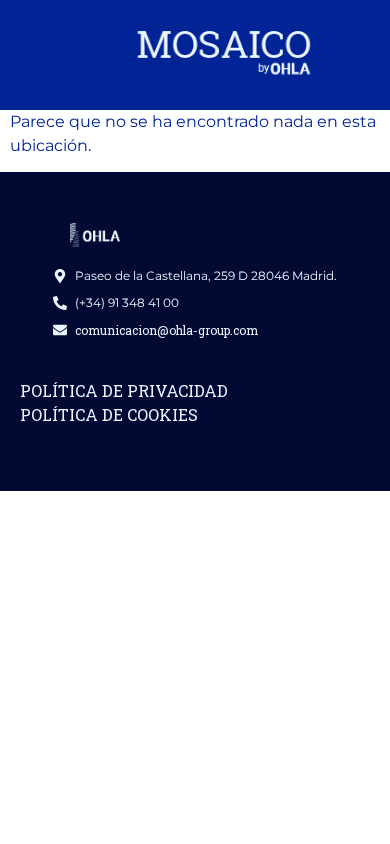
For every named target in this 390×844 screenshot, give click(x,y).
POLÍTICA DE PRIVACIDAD (124, 390)
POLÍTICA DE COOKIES (109, 414)
